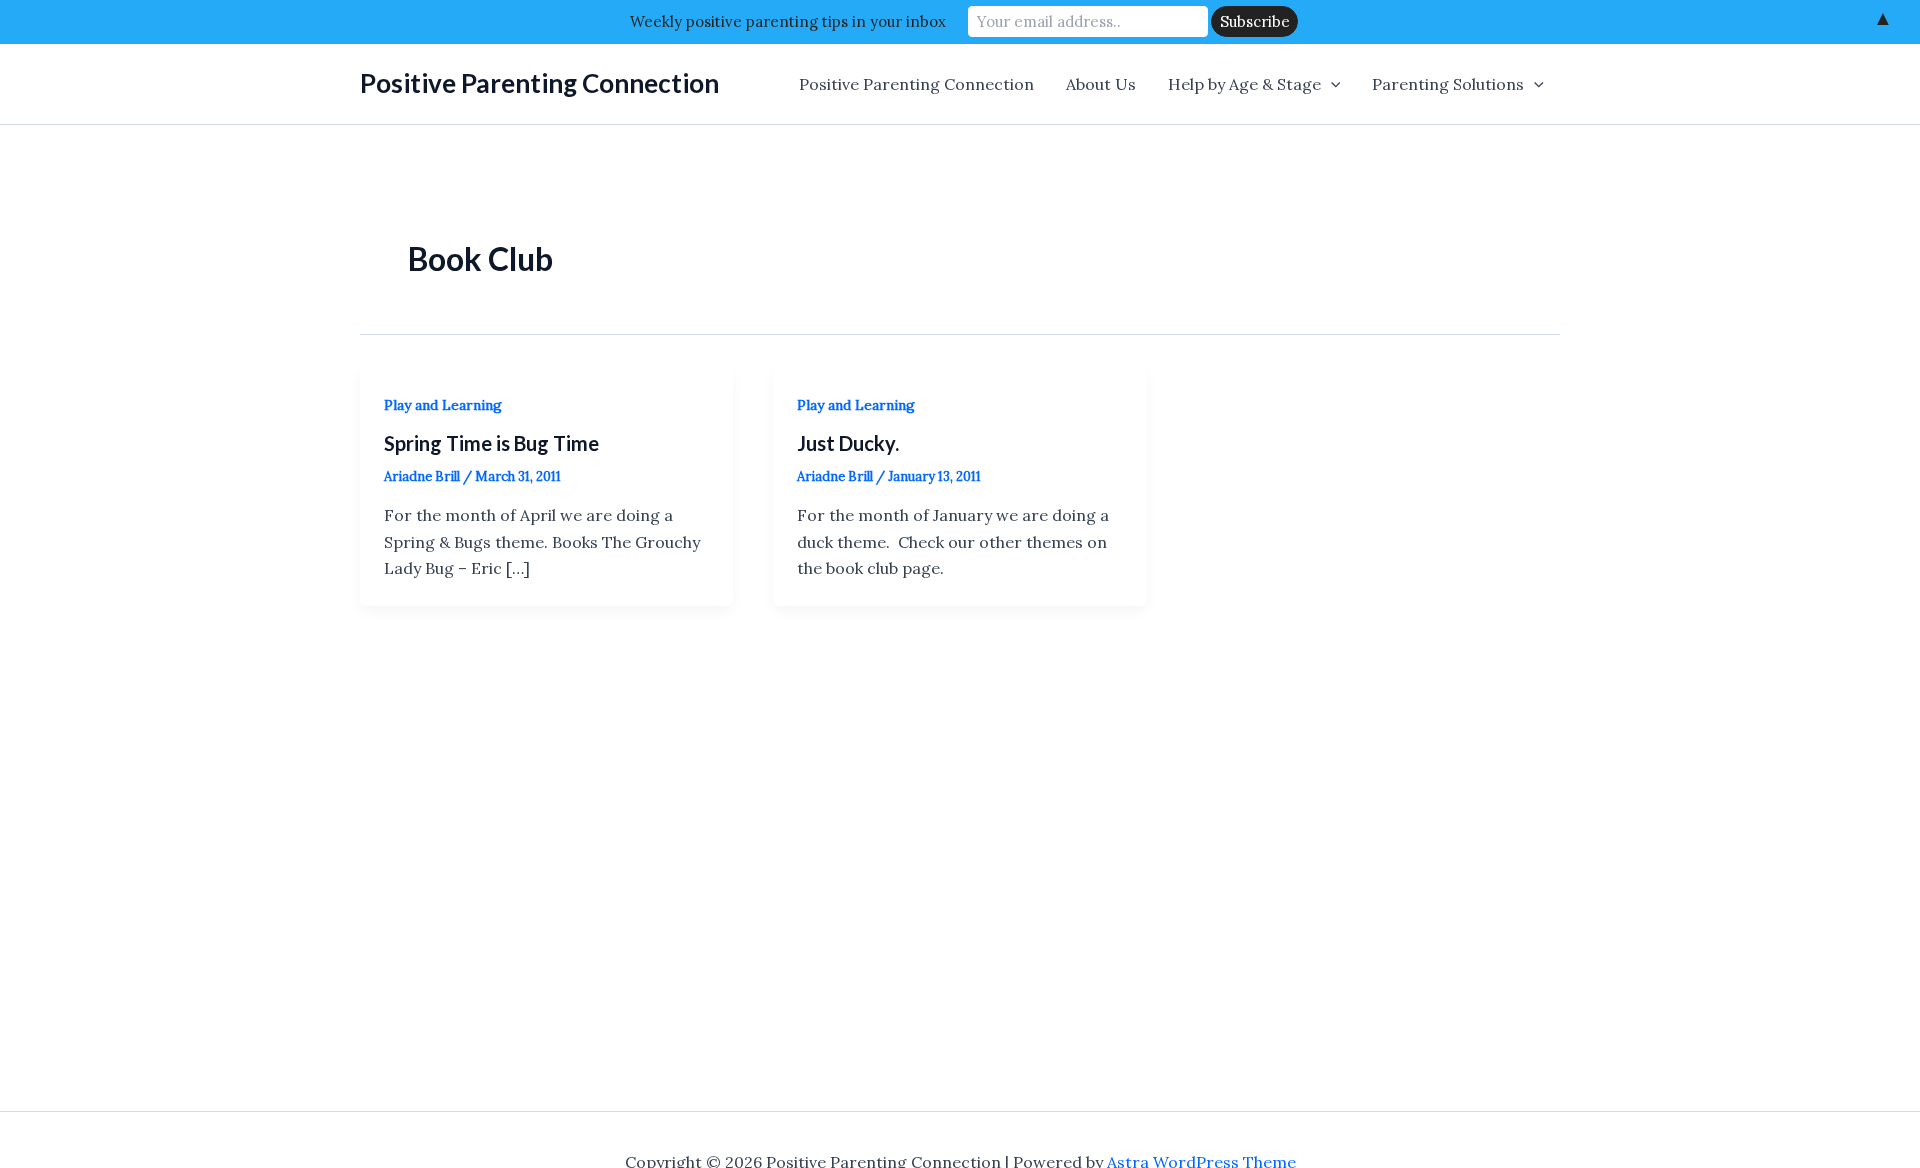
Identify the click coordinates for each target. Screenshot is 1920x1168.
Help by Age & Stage (1244, 84)
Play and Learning (443, 405)
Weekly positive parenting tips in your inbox (788, 21)
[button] (1331, 84)
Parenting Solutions (1448, 84)
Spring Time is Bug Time (491, 443)
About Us (1101, 84)
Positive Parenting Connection (539, 83)
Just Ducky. (848, 443)
